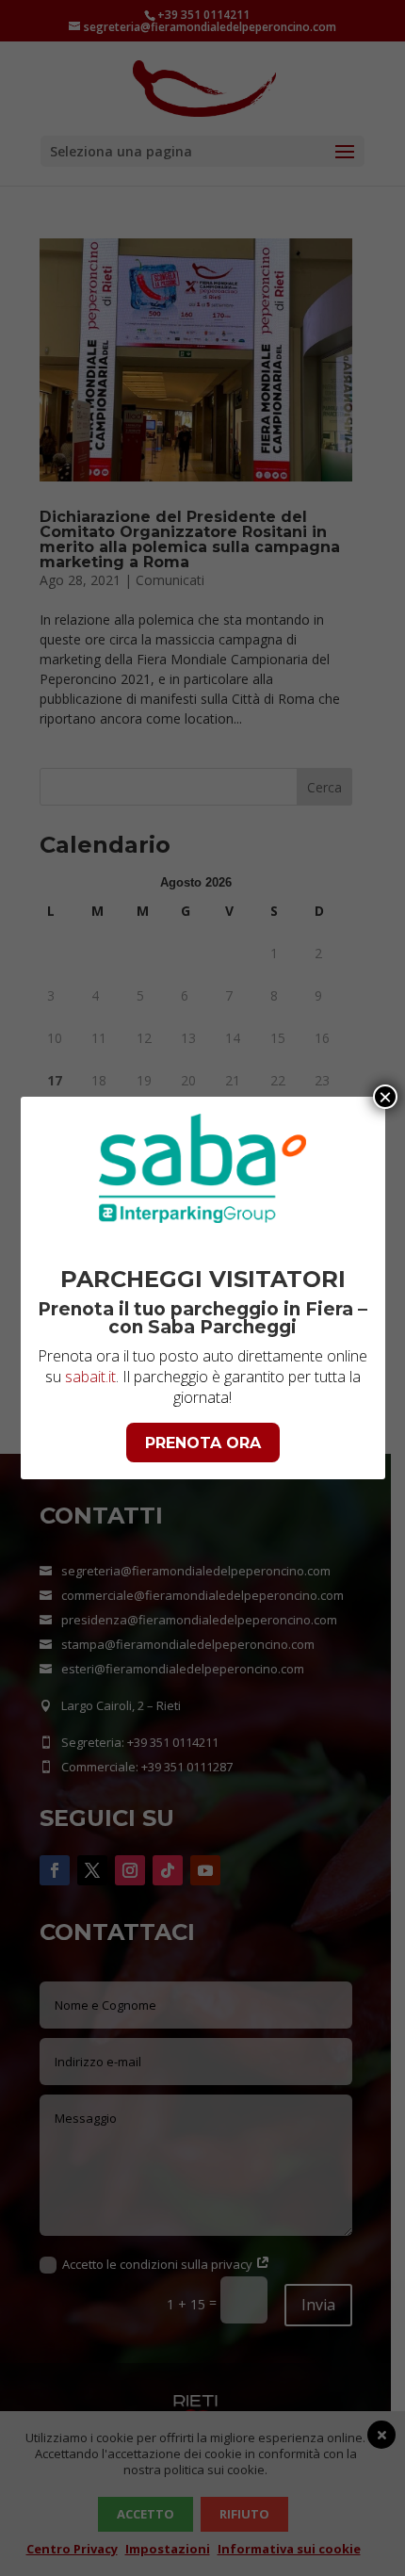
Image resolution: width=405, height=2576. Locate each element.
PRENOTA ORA (203, 1443)
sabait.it (90, 1377)
